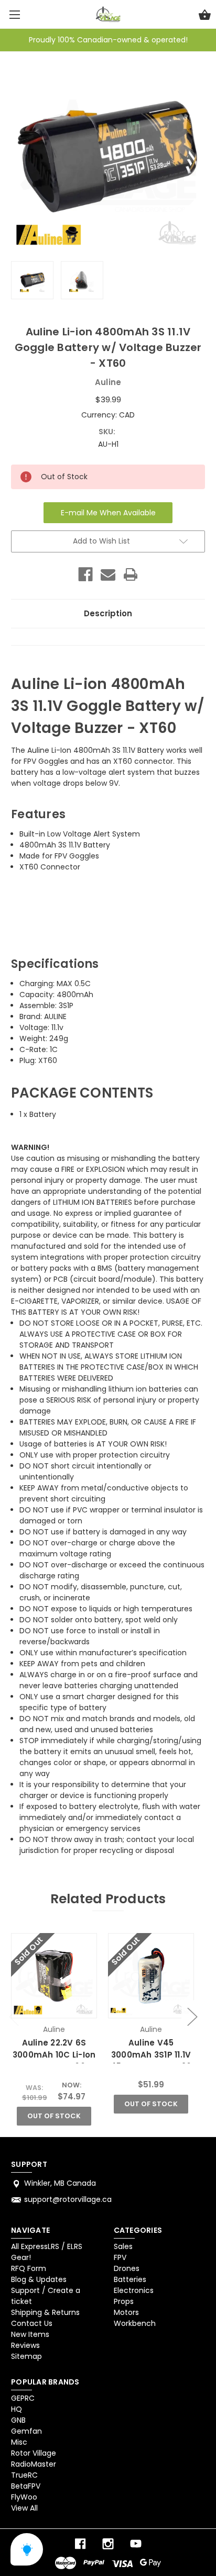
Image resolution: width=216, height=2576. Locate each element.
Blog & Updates (39, 2279)
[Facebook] (85, 574)
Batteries (130, 2279)
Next (192, 2016)
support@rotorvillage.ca (68, 2199)
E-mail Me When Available (108, 513)
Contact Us (32, 2323)
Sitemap (26, 2356)
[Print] (131, 574)
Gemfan (26, 2431)
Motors (126, 2312)
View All (24, 2508)
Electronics (134, 2290)
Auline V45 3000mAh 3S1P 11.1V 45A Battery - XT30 (151, 2054)
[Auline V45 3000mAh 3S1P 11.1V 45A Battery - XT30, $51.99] (151, 1976)
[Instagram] (108, 2544)
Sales (123, 2246)
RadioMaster (34, 2464)
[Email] (108, 574)
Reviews (25, 2345)
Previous (14, 2016)
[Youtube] (136, 2544)
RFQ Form (29, 2268)
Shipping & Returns (45, 2312)
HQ (17, 2409)
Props (124, 2301)
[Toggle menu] (14, 14)
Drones (127, 2268)
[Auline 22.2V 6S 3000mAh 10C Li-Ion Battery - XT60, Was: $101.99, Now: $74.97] (54, 1976)
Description (108, 613)
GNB (18, 2420)
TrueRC (24, 2475)
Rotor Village (34, 2453)
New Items (30, 2334)
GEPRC (23, 2398)
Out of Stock (54, 2116)
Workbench (135, 2323)
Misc (19, 2442)
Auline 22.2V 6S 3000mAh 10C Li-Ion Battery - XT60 (54, 2054)
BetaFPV (26, 2486)
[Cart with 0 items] (205, 16)
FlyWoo (24, 2497)
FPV (120, 2257)
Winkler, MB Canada (60, 2183)
